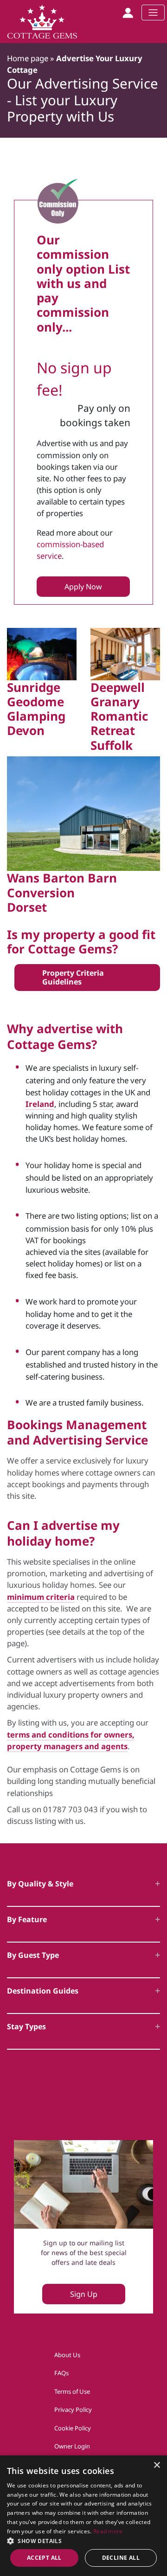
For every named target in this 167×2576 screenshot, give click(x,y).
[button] (83, 2541)
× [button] (157, 2465)
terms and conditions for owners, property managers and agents (71, 1740)
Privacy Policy (73, 2410)
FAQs (61, 2373)
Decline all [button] (121, 2558)
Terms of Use (72, 2391)
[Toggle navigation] (153, 13)
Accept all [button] (44, 2558)
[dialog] (83, 2516)
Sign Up (84, 2294)
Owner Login (72, 2446)
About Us (67, 2355)
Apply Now (83, 587)
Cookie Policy (73, 2428)
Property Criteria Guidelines (73, 977)
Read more (108, 2531)
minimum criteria (41, 1597)
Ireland (40, 1104)
